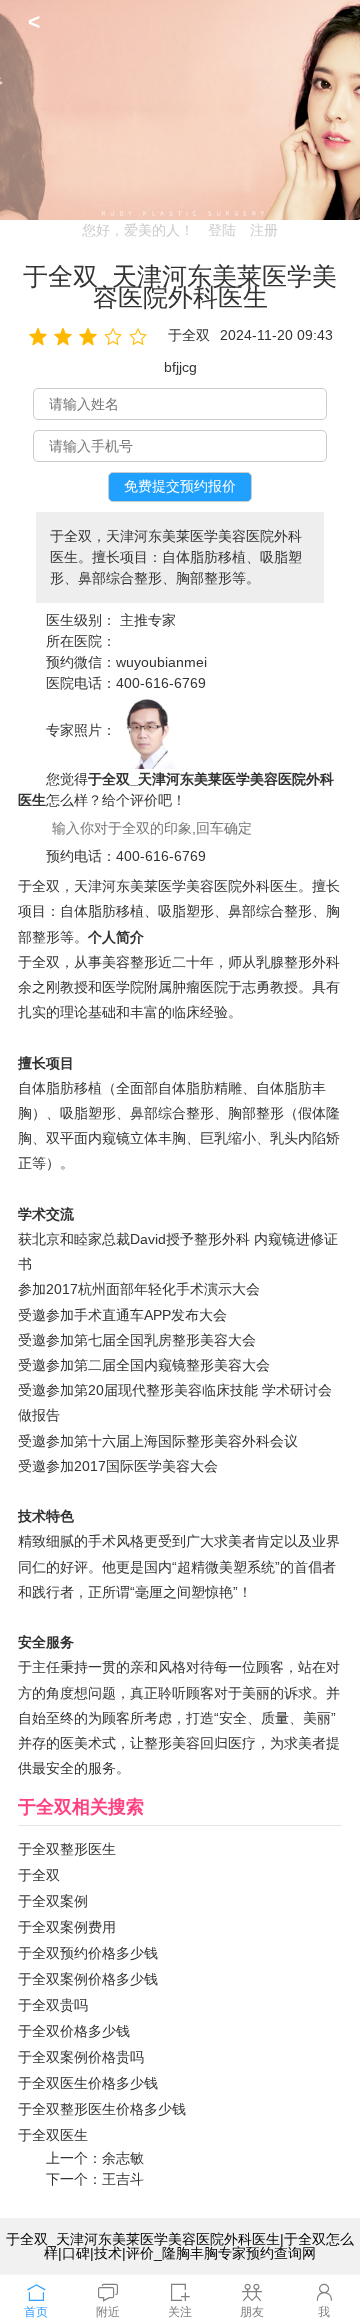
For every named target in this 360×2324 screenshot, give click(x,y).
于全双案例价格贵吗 (81, 2057)
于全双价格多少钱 (74, 2031)
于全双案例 (53, 1901)
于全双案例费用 (67, 1927)
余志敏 (123, 2158)
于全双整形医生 (67, 1849)
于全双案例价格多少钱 (88, 1979)
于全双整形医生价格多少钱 (102, 2109)
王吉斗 (123, 2179)
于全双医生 (53, 2135)
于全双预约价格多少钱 (88, 1953)
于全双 (39, 1875)
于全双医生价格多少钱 (88, 2083)
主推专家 (148, 620)
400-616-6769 (161, 683)
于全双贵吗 (53, 2005)
